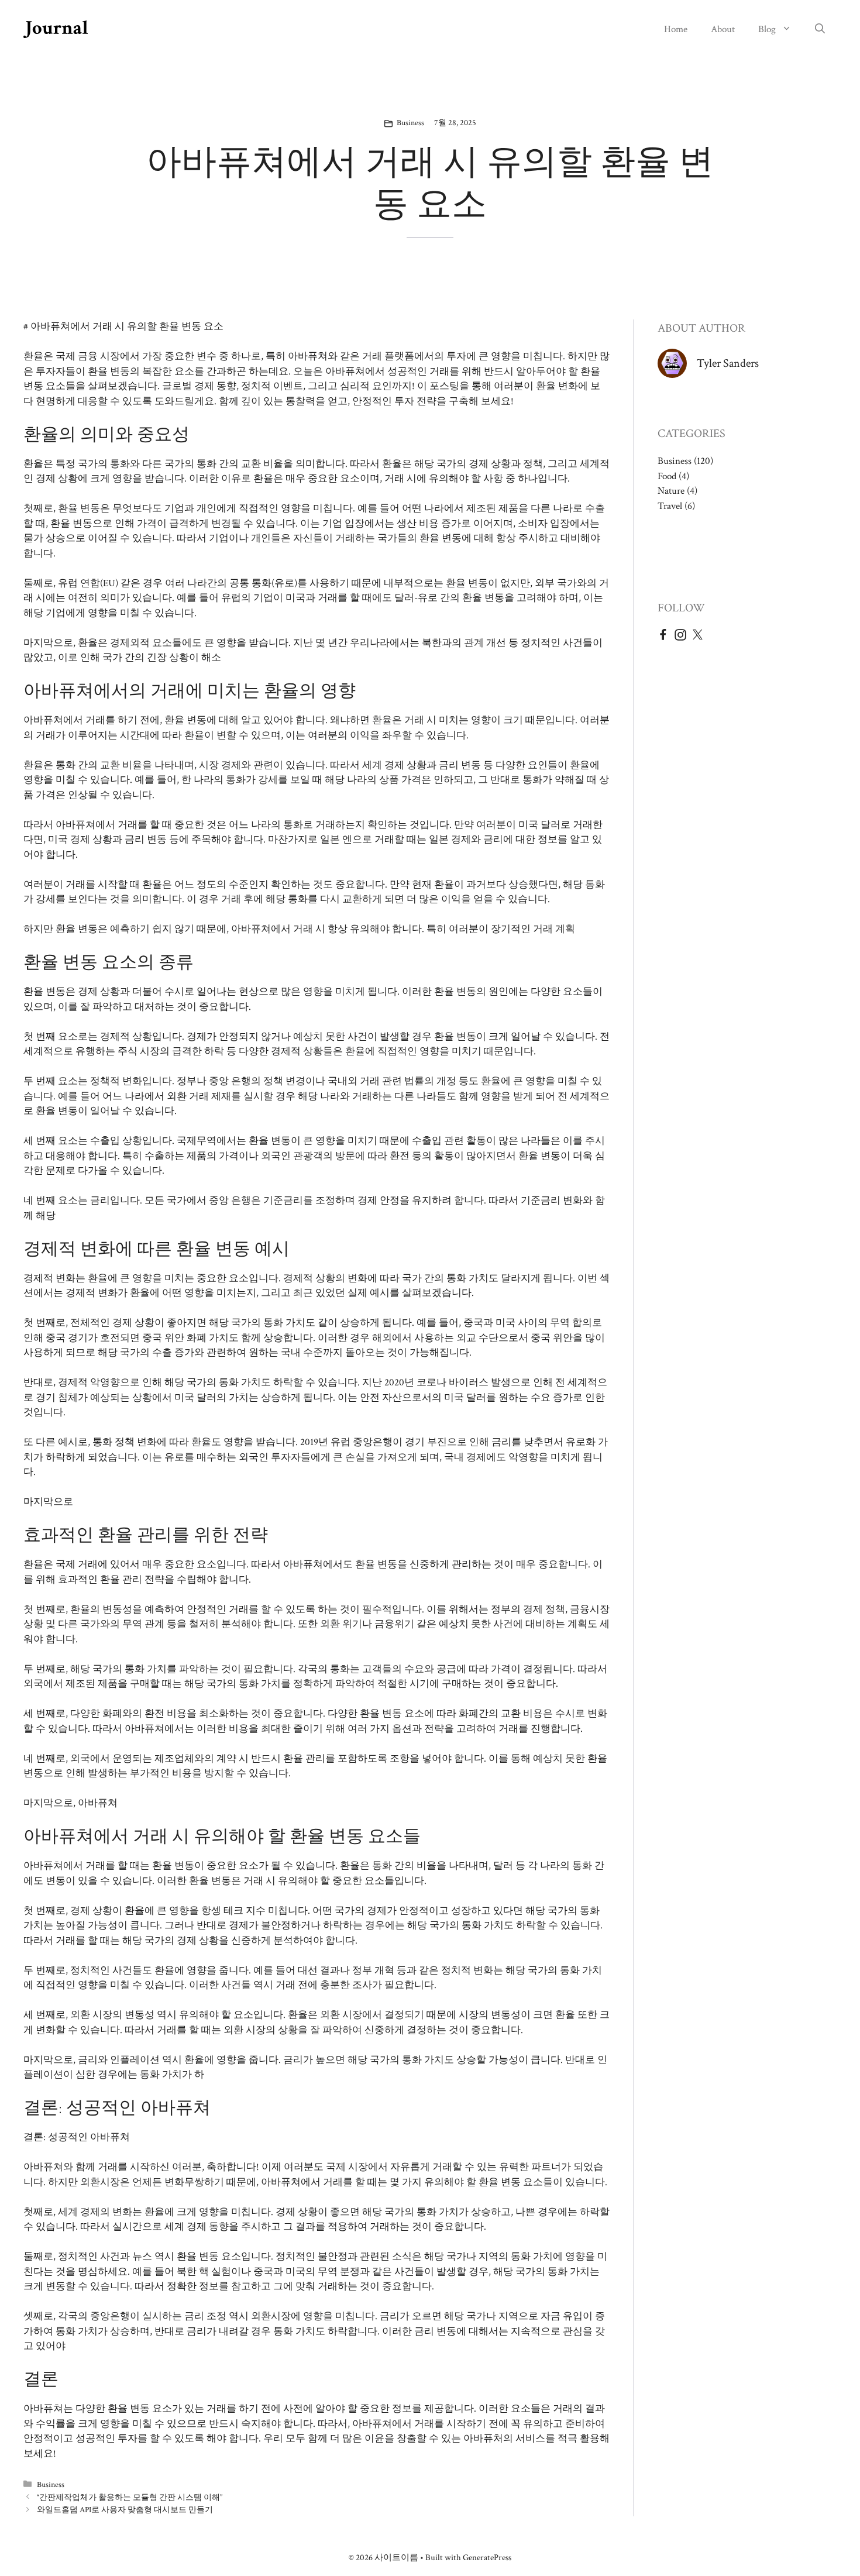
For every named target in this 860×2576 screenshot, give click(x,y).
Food (667, 476)
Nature (671, 491)
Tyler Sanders (728, 363)
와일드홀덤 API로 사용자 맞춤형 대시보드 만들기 (125, 2510)
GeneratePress (487, 2558)
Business (410, 123)
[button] (820, 29)
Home (676, 29)
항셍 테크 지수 (233, 1911)
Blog (767, 29)
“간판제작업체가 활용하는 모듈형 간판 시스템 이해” (130, 2497)
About (723, 29)
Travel (670, 506)
